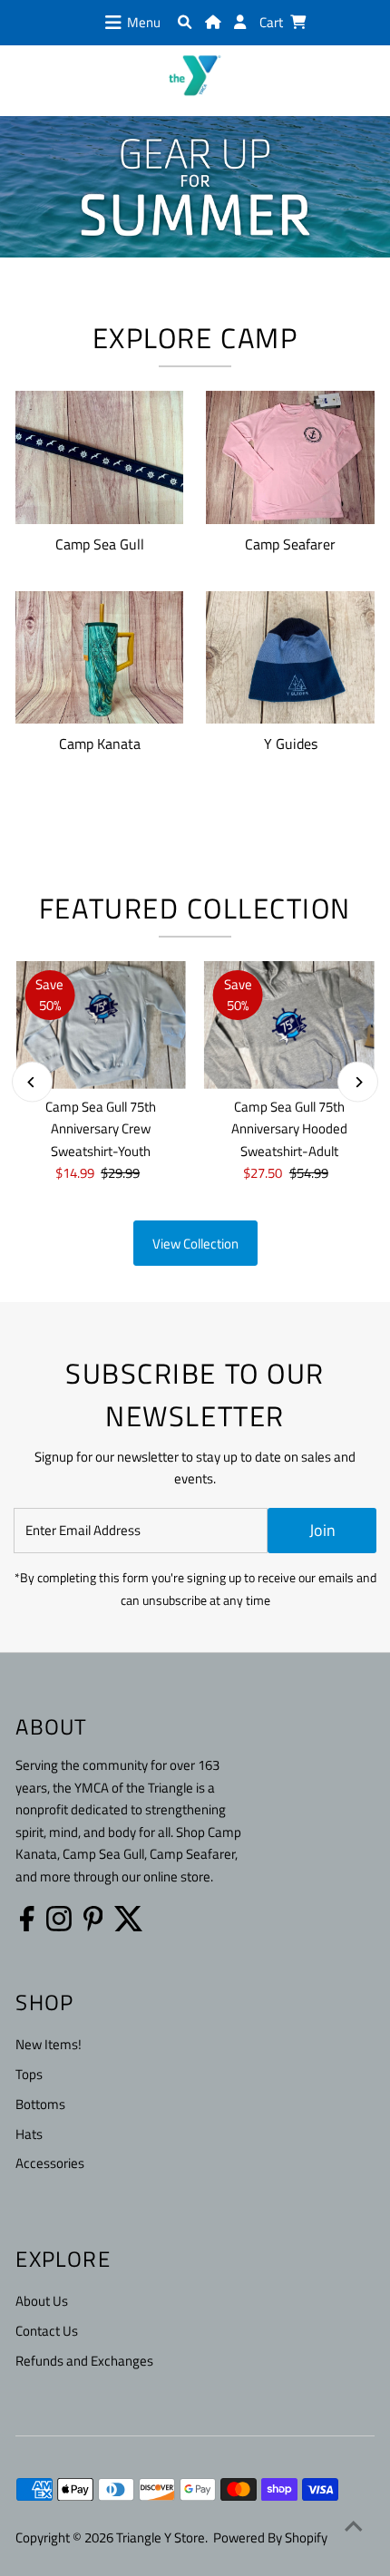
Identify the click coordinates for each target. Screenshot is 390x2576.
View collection (195, 1244)
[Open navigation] (113, 23)
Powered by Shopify (270, 2537)
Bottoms (40, 2104)
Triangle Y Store (161, 2537)
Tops (29, 2074)
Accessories (50, 2163)
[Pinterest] (93, 1919)
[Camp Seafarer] (290, 454)
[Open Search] (185, 22)
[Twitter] (129, 1919)
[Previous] (32, 1082)
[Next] (358, 1082)
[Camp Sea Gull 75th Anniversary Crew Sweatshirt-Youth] (101, 1025)
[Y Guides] (290, 654)
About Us (42, 2301)
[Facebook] (27, 1919)
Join (322, 1530)
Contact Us (47, 2331)
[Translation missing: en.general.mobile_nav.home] (213, 22)
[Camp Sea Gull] (99, 454)
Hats (29, 2134)
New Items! (49, 2044)
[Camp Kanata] (99, 654)
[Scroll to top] (354, 2526)
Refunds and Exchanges (84, 2361)
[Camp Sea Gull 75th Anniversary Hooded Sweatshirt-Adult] (289, 1025)
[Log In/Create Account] (240, 22)
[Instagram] (59, 1919)
